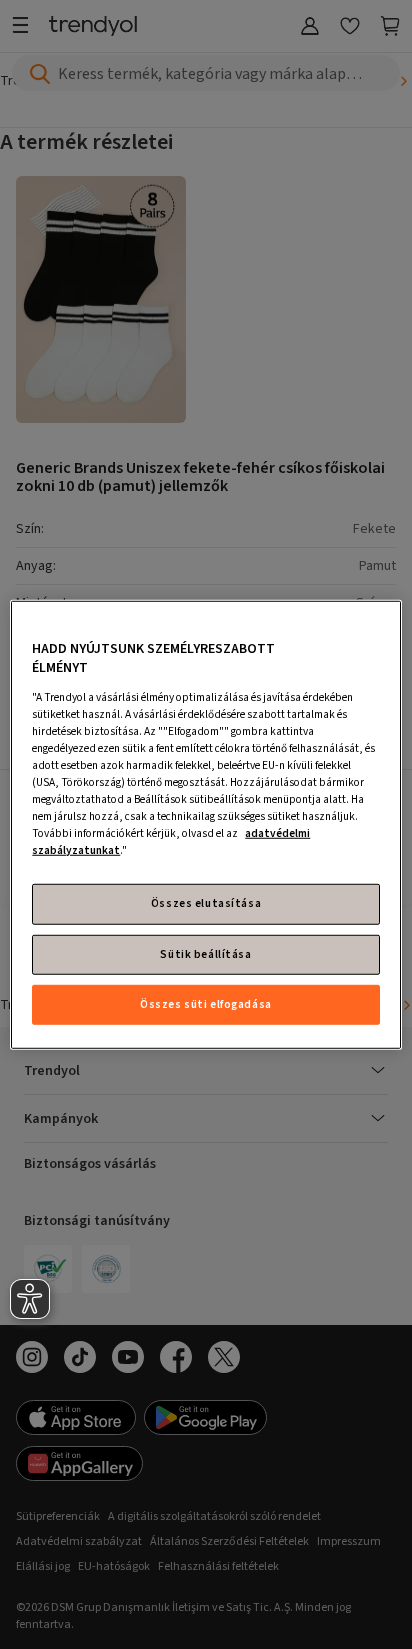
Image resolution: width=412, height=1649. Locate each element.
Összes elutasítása (206, 903)
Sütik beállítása (205, 953)
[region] (205, 824)
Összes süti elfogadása (206, 1004)
